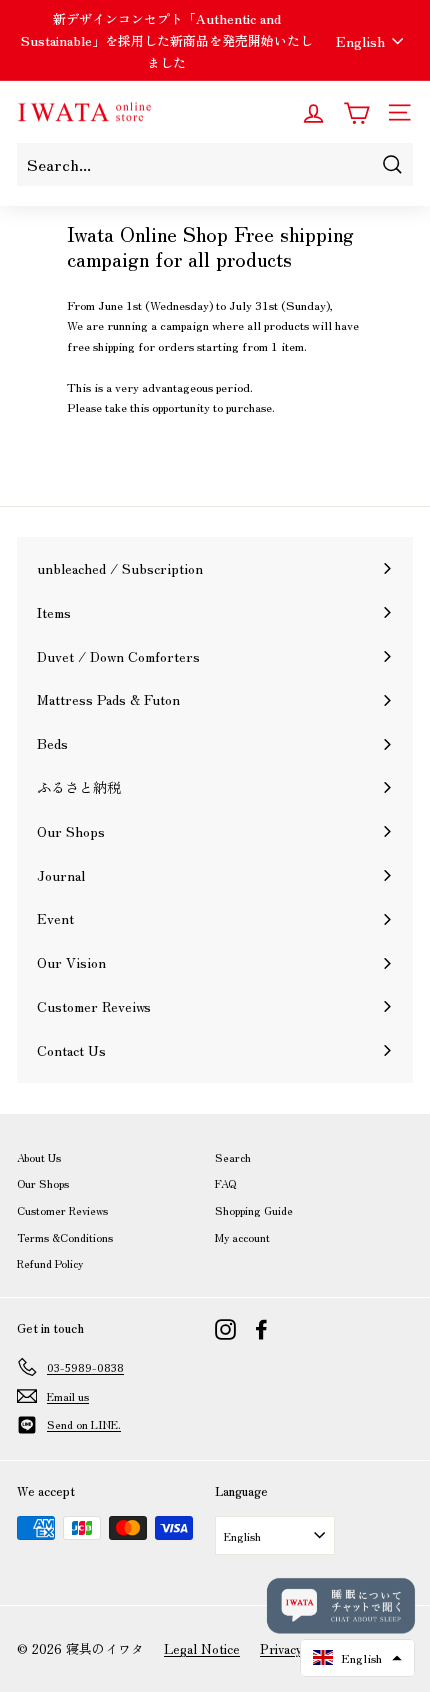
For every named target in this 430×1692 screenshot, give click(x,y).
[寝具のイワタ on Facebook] (261, 1329)
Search (233, 1157)
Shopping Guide (254, 1210)
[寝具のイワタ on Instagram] (225, 1329)
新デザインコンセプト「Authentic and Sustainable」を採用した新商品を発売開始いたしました (167, 40)
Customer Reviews (62, 1210)
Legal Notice (202, 1648)
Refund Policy (50, 1263)
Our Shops (43, 1183)
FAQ (225, 1183)
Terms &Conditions (65, 1237)
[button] (357, 1658)
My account (242, 1237)
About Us (39, 1157)
